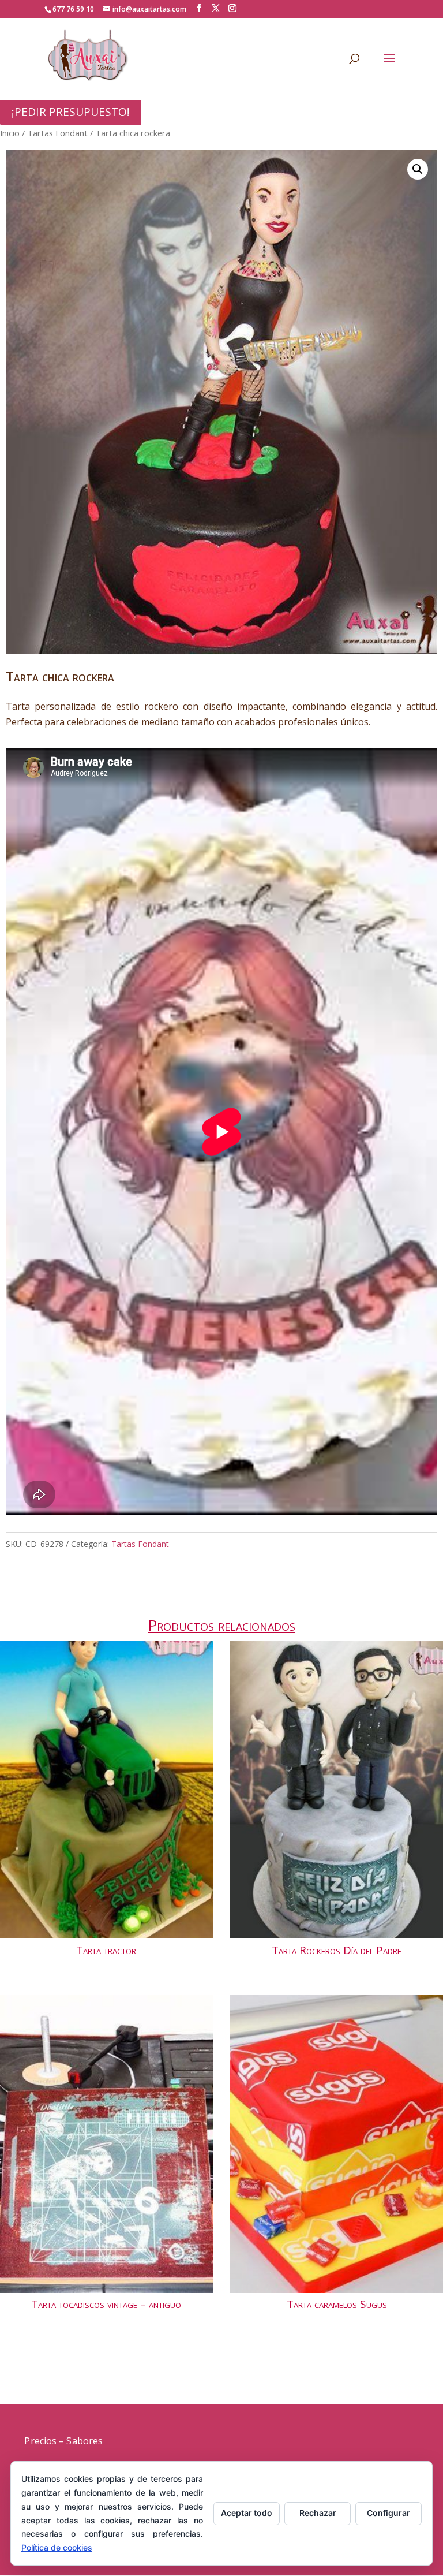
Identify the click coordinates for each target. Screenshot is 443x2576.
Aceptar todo (247, 2513)
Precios (40, 2441)
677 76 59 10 (73, 9)
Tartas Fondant (57, 133)
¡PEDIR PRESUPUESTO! (71, 112)
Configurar (388, 2513)
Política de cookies (57, 2547)
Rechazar (318, 2513)
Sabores (85, 2441)
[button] (418, 169)
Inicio (10, 133)
